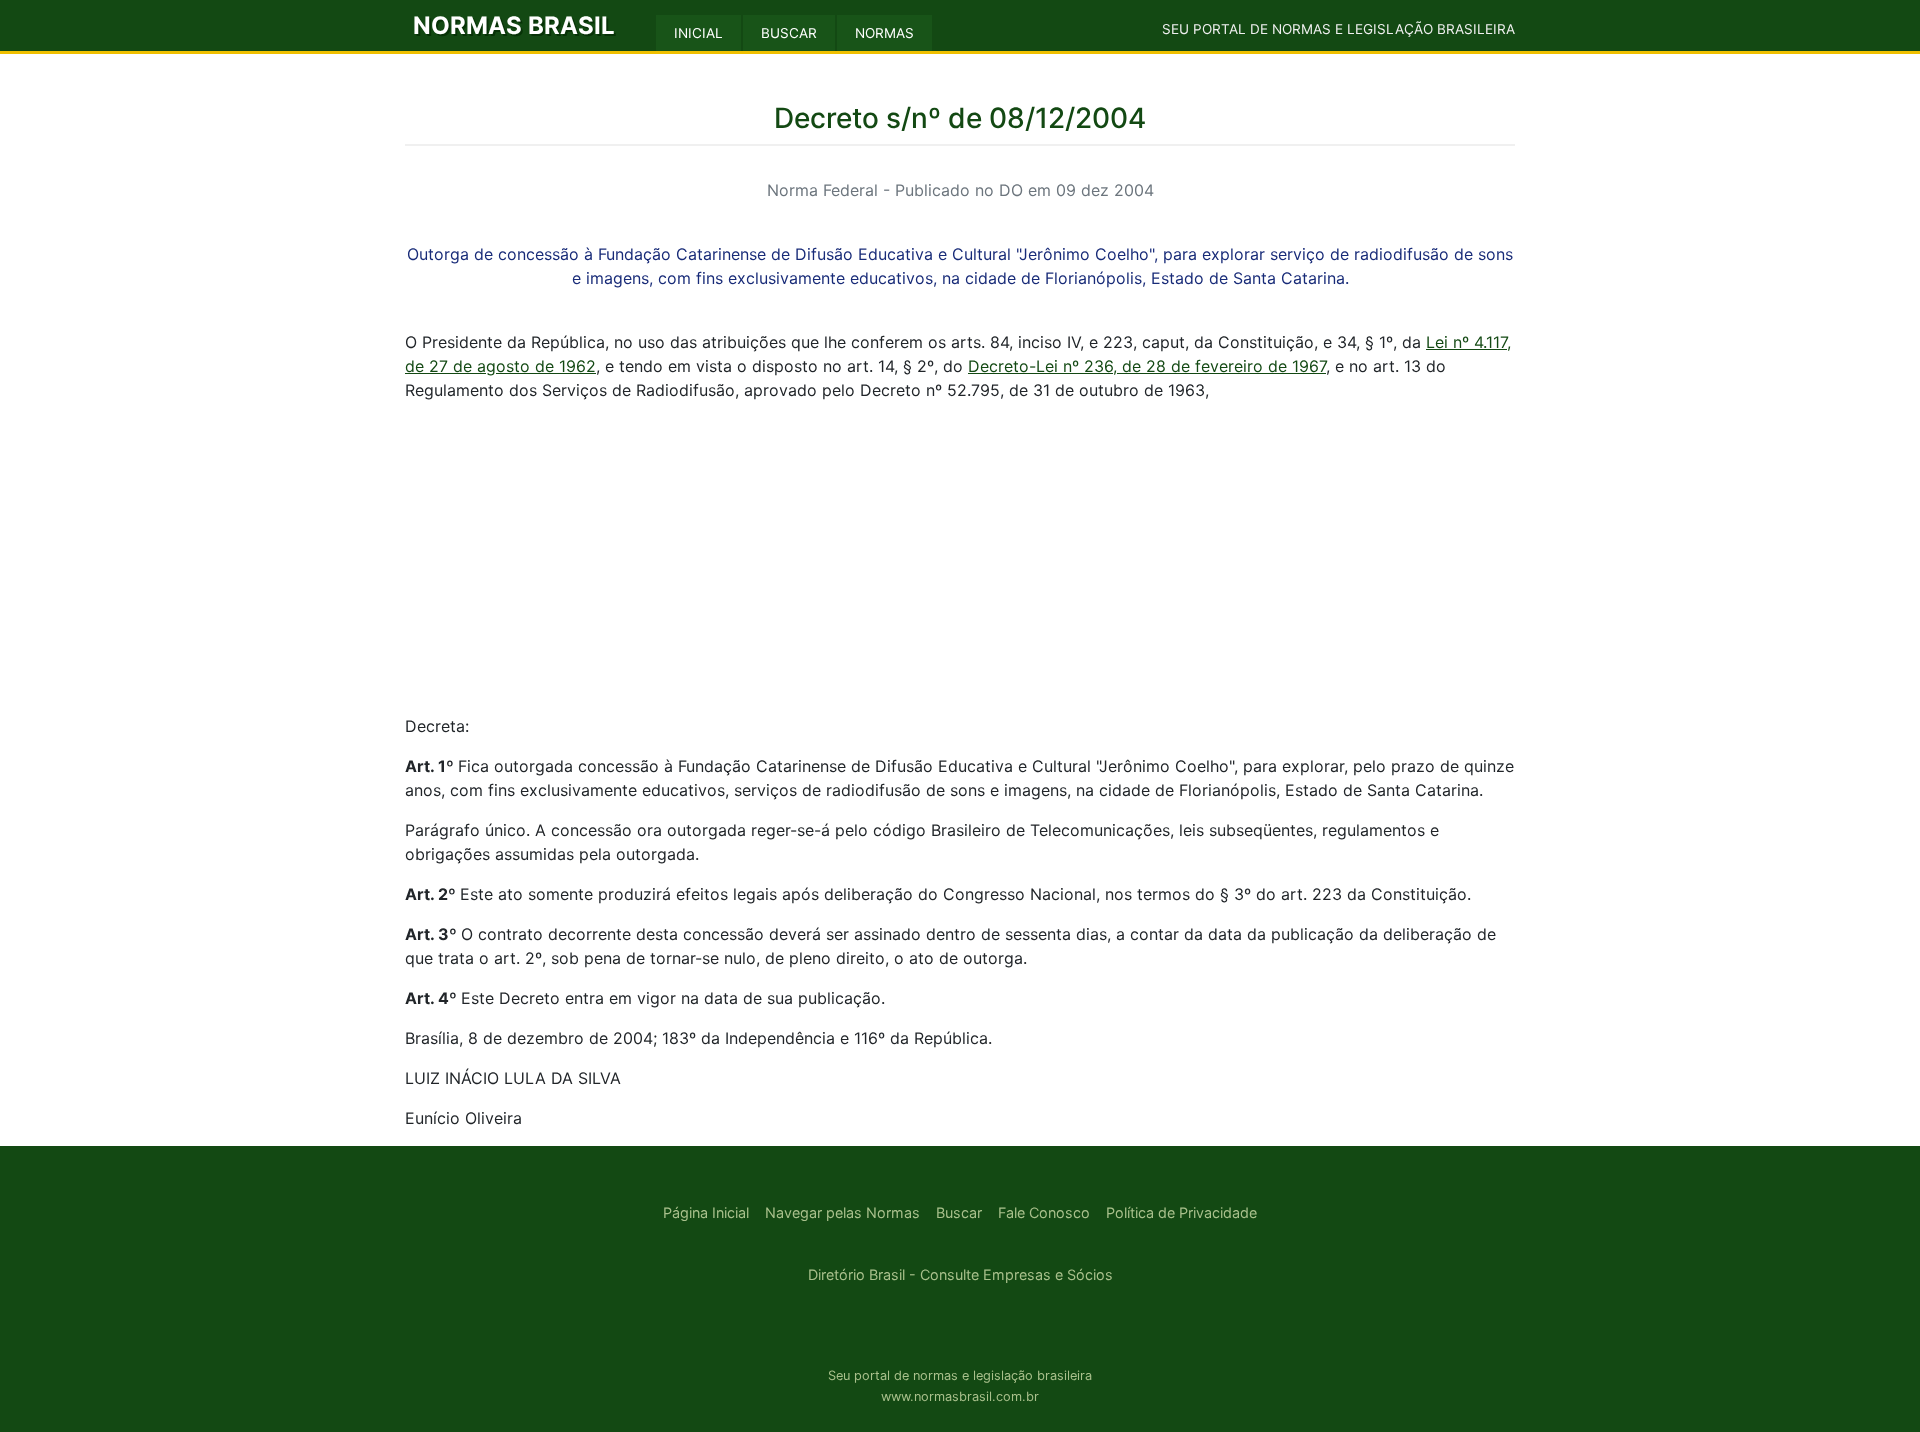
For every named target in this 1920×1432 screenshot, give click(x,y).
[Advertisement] (960, 558)
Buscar (959, 1212)
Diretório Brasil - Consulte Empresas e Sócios (960, 1274)
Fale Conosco (1044, 1212)
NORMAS (884, 33)
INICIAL (698, 33)
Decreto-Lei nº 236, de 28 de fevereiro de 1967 (1147, 366)
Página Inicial (706, 1212)
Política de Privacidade (1181, 1212)
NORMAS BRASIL (514, 25)
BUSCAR (789, 33)
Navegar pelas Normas (842, 1212)
